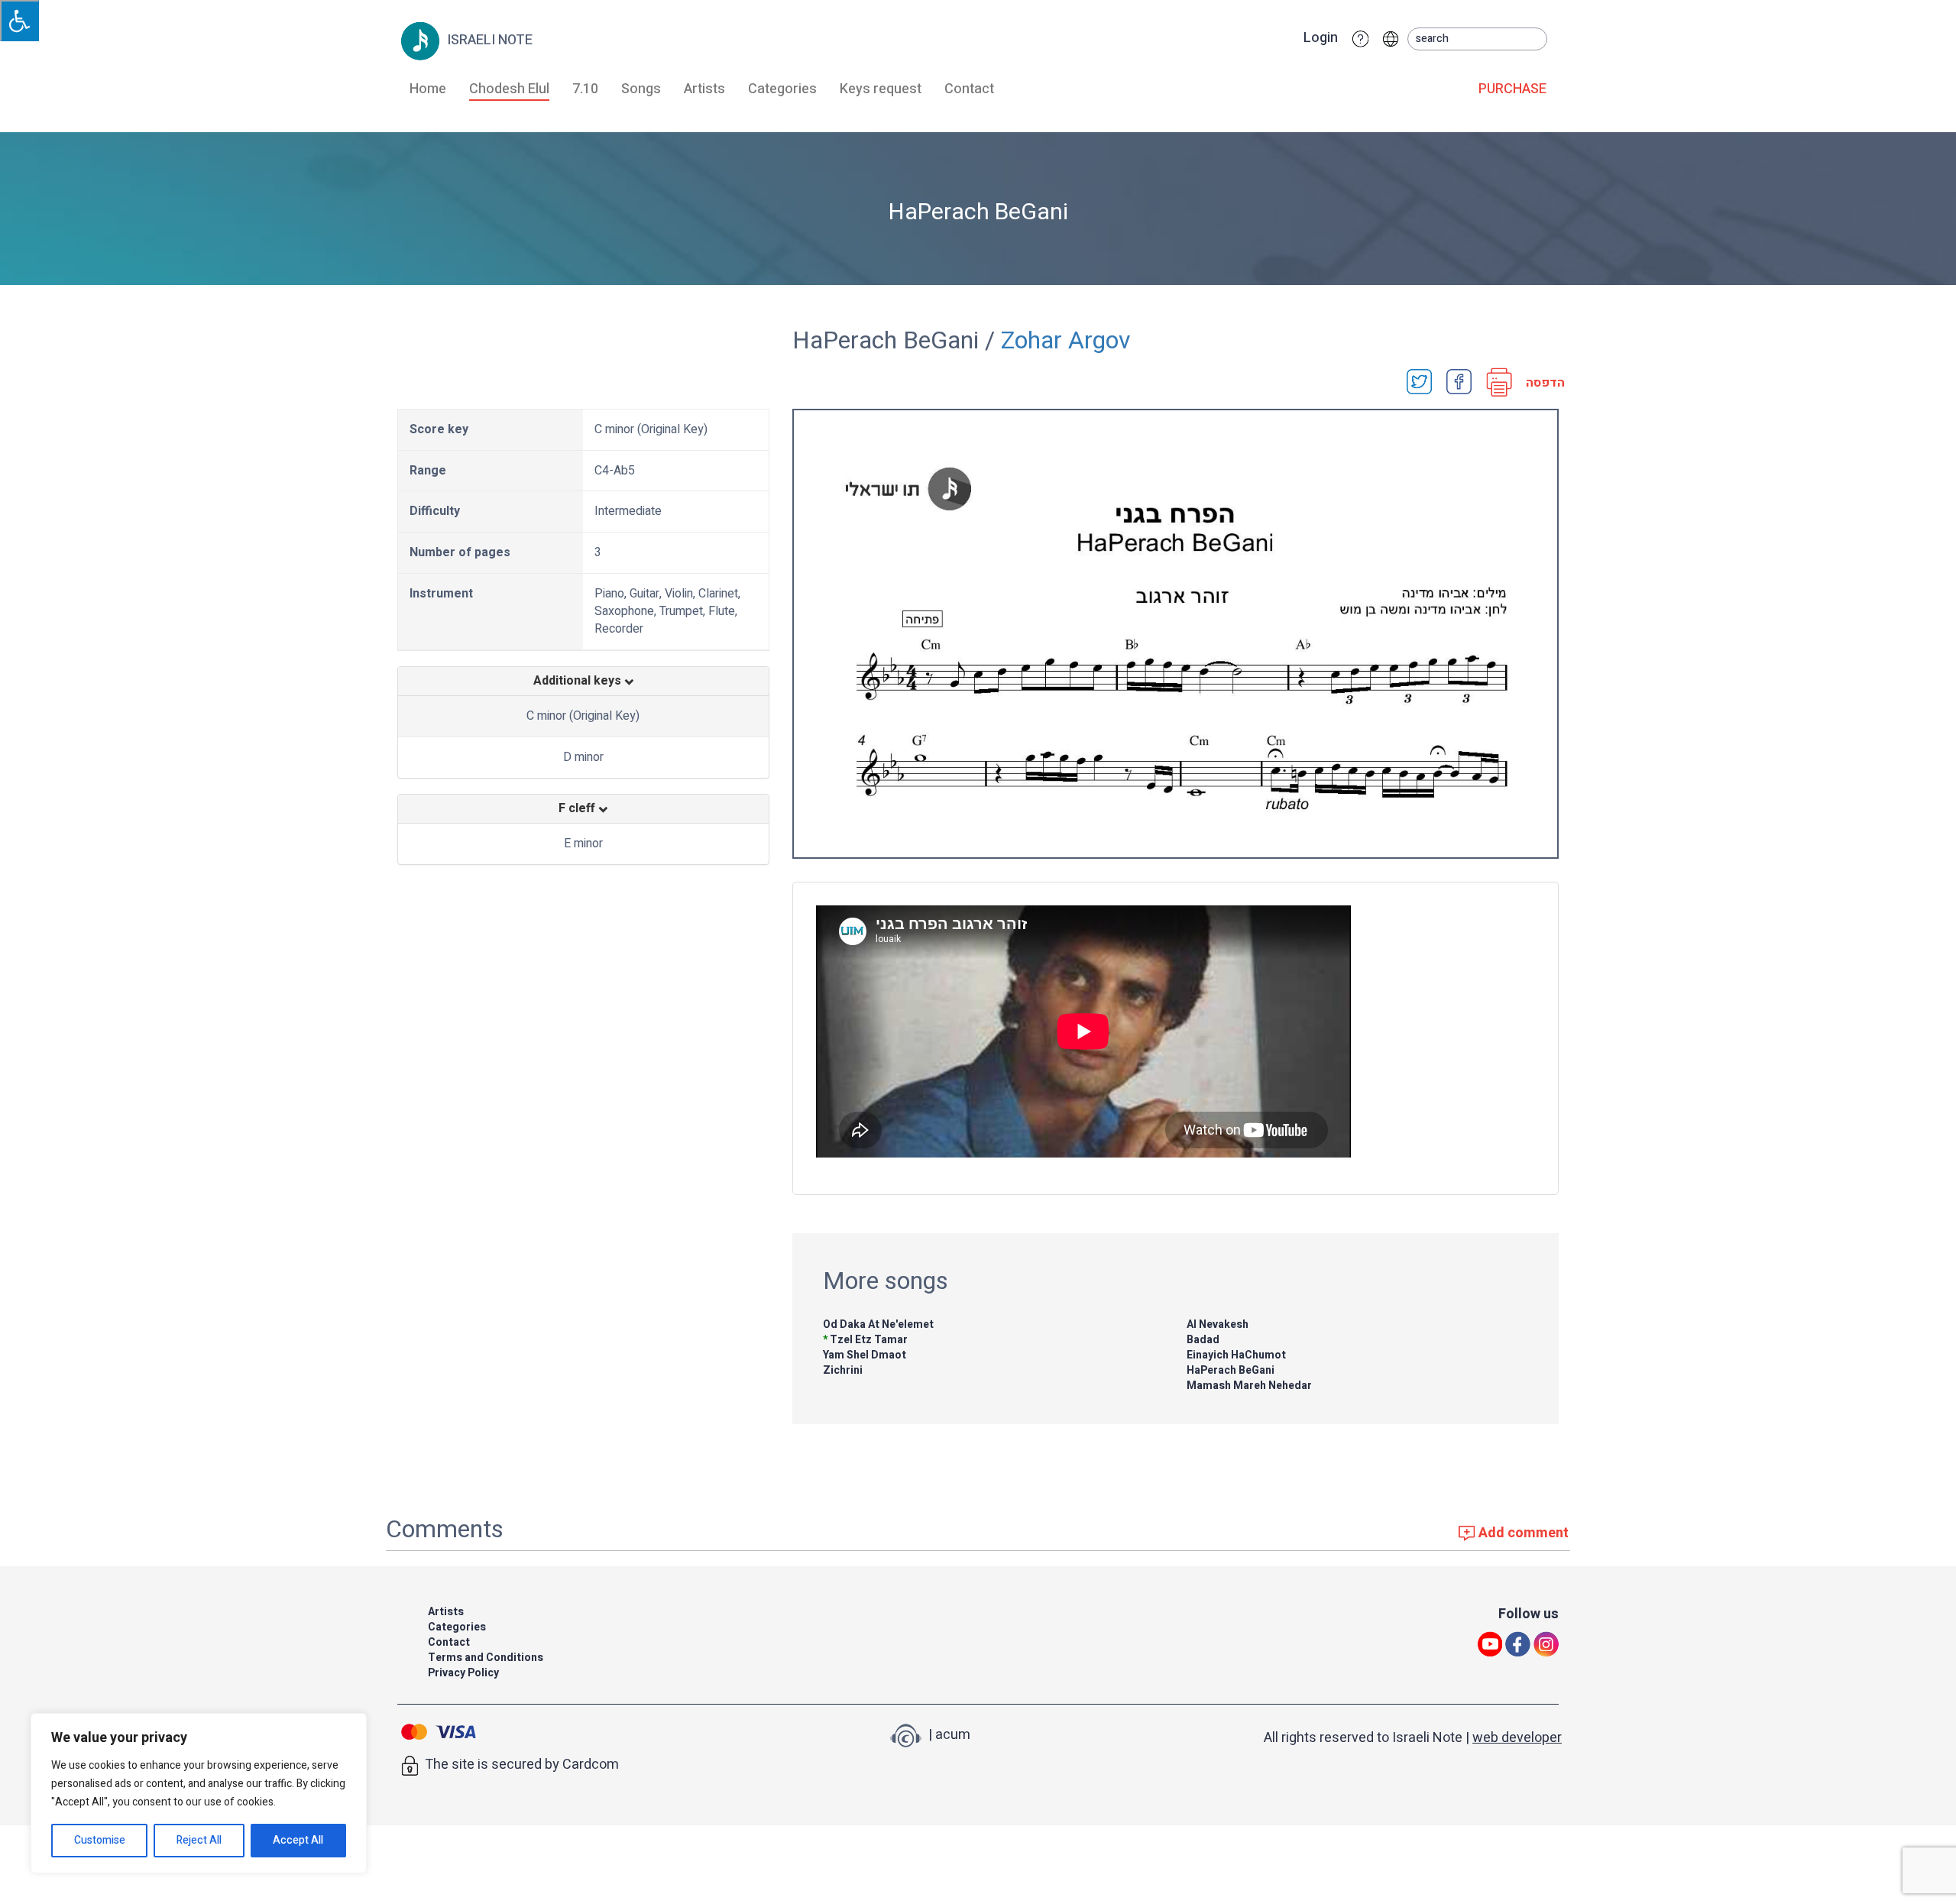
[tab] (583, 682)
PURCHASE (1512, 89)
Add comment (1522, 1533)
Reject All (199, 1840)
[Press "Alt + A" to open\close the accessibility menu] (19, 21)
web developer (1517, 1738)
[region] (199, 1793)
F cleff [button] (578, 809)
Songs (641, 89)
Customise (100, 1840)
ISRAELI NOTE (488, 40)
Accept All (298, 1840)
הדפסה (1540, 383)
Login (1321, 38)
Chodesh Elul (509, 89)
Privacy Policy (463, 1673)
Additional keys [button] (579, 682)
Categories (782, 89)
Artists (704, 89)
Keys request (881, 89)
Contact (969, 89)
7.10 (585, 89)
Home (428, 89)
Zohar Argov (1066, 340)
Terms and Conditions (486, 1658)
